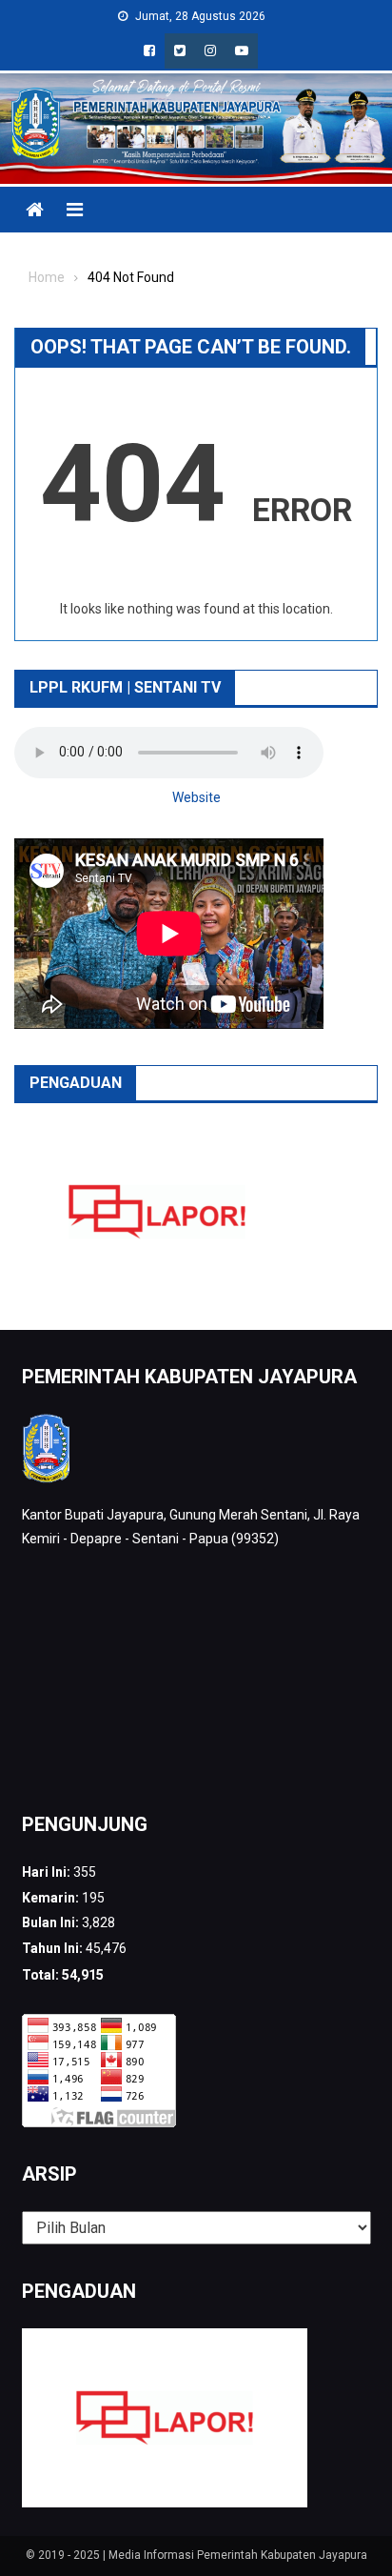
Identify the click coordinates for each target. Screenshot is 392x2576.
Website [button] (196, 797)
